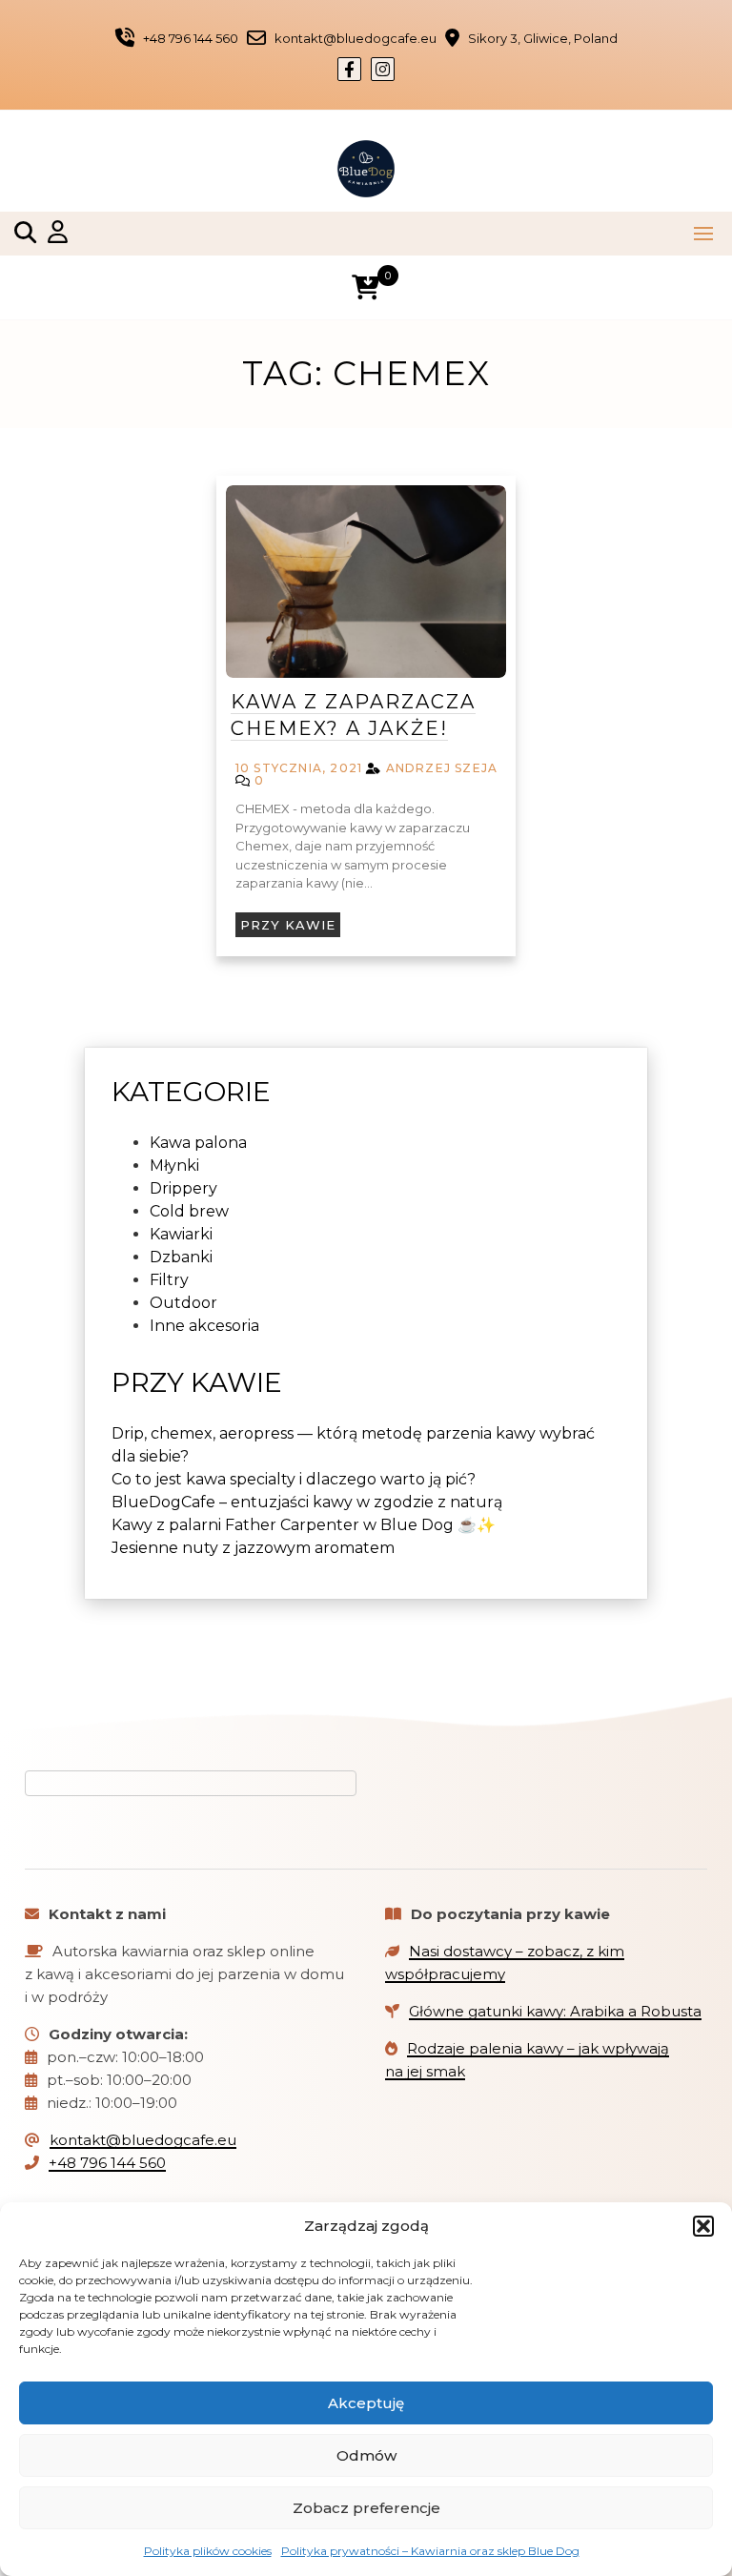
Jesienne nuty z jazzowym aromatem (253, 1548)
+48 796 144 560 (107, 2163)
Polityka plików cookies (208, 2551)
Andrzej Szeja (442, 768)
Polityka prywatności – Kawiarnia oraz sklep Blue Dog (430, 2551)
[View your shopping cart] (366, 287)
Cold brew (189, 1211)
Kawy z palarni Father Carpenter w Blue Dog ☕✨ (304, 1525)
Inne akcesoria (204, 1326)
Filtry (169, 1280)
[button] (703, 2226)
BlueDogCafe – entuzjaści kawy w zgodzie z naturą (307, 1502)
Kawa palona (198, 1143)
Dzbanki (181, 1257)
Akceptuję (366, 2403)
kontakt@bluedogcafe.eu (143, 2140)
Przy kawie (288, 925)
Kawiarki (181, 1234)
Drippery (183, 1188)
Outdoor (183, 1303)
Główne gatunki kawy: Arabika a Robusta (555, 2011)
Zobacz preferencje (366, 2508)
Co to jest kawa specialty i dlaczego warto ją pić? (294, 1479)
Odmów (366, 2455)
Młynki (174, 1165)
